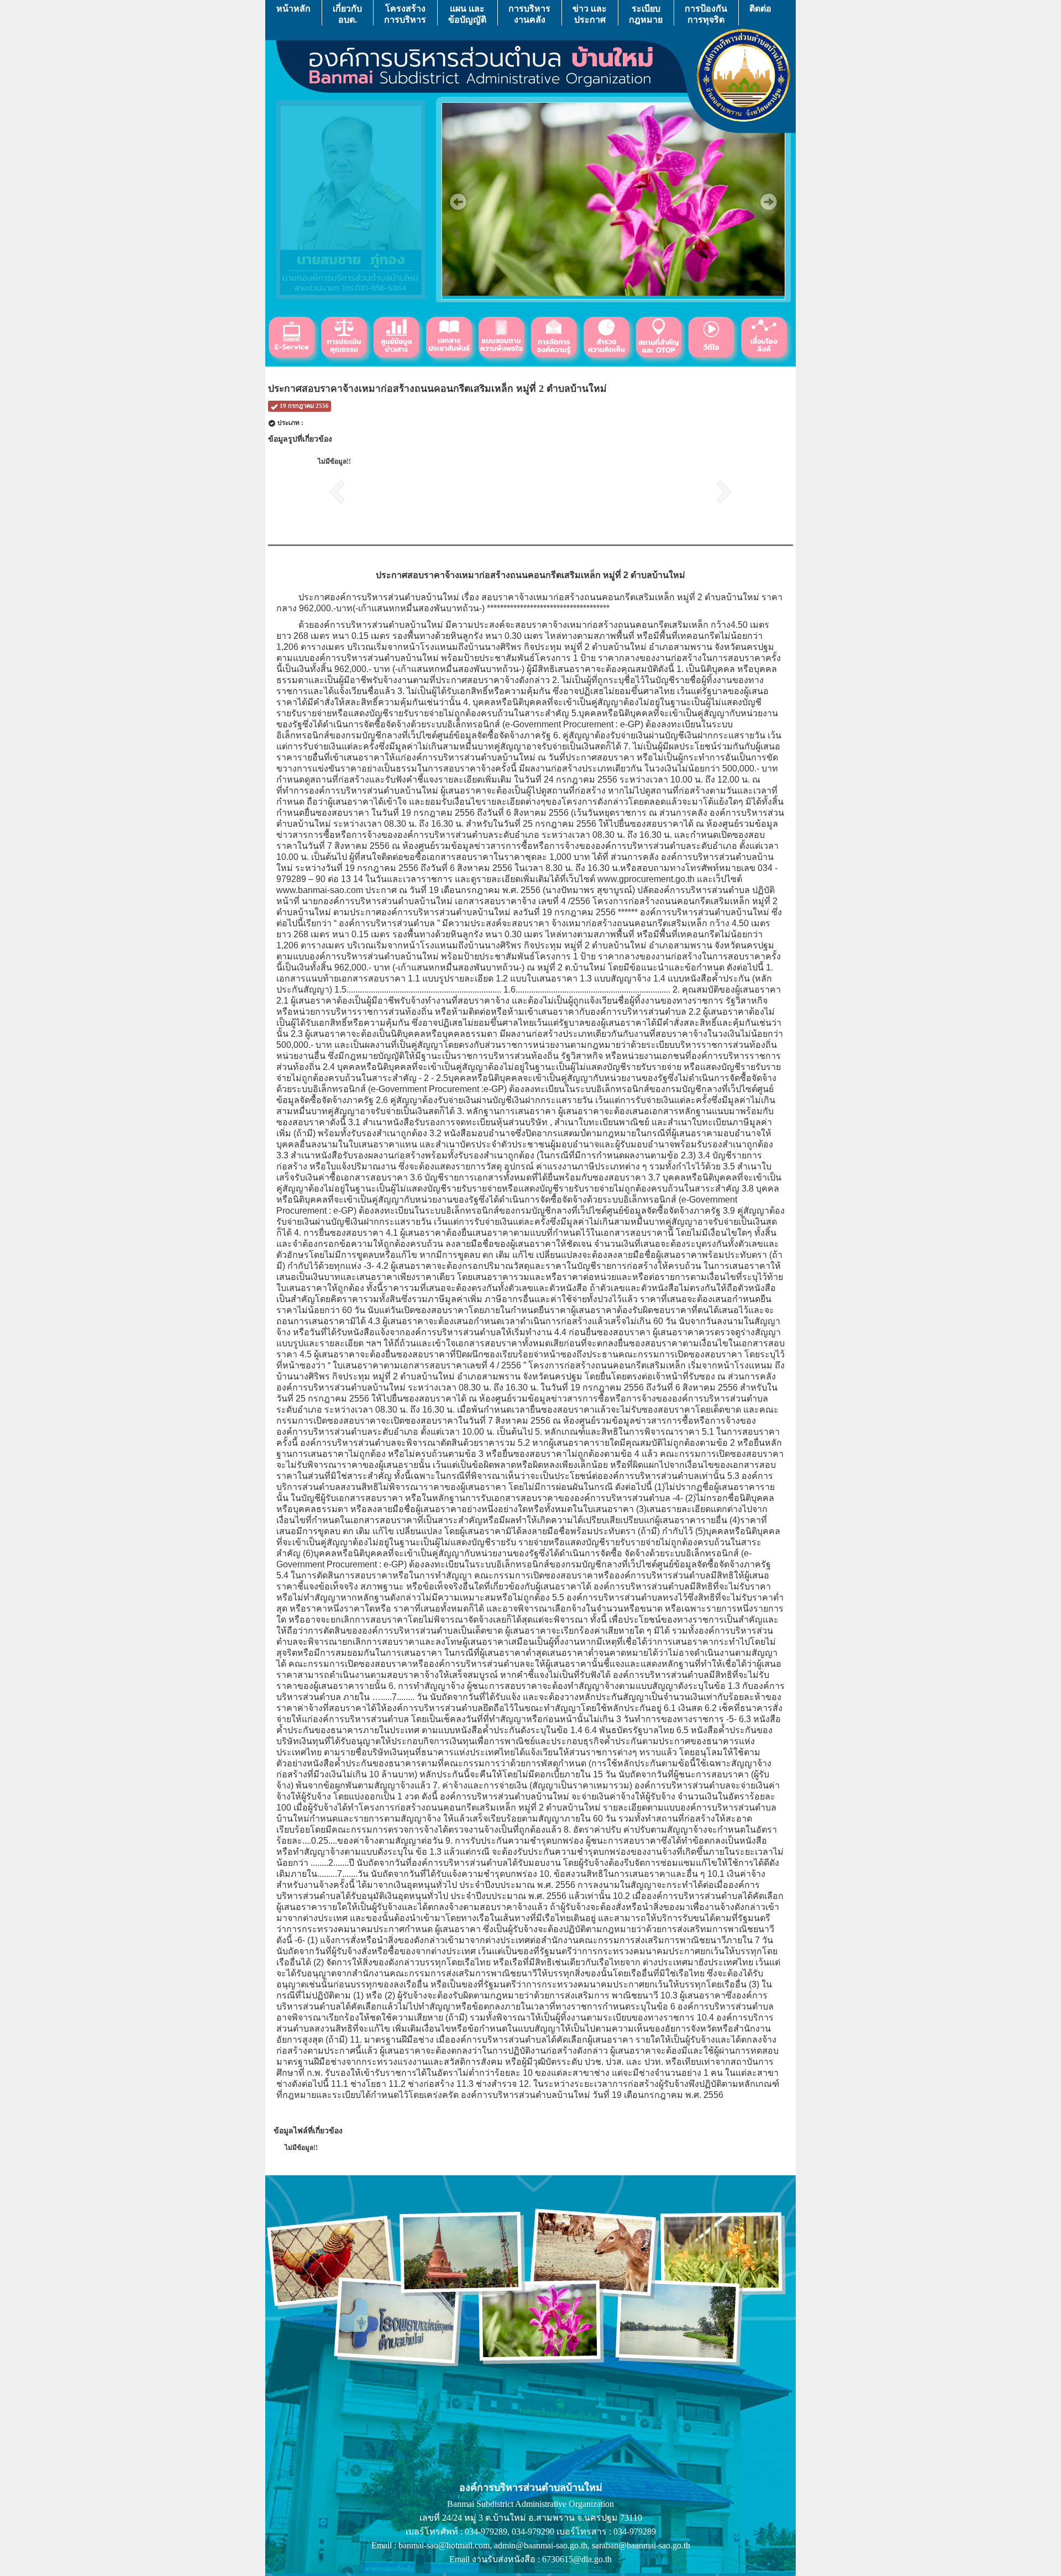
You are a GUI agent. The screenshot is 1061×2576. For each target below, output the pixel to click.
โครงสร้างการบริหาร (405, 14)
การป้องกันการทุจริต (706, 14)
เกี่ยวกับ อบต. (347, 14)
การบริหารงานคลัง (529, 14)
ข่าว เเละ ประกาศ (590, 14)
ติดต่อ (760, 8)
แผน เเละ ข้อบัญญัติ (467, 14)
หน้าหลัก (293, 8)
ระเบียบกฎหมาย (646, 14)
